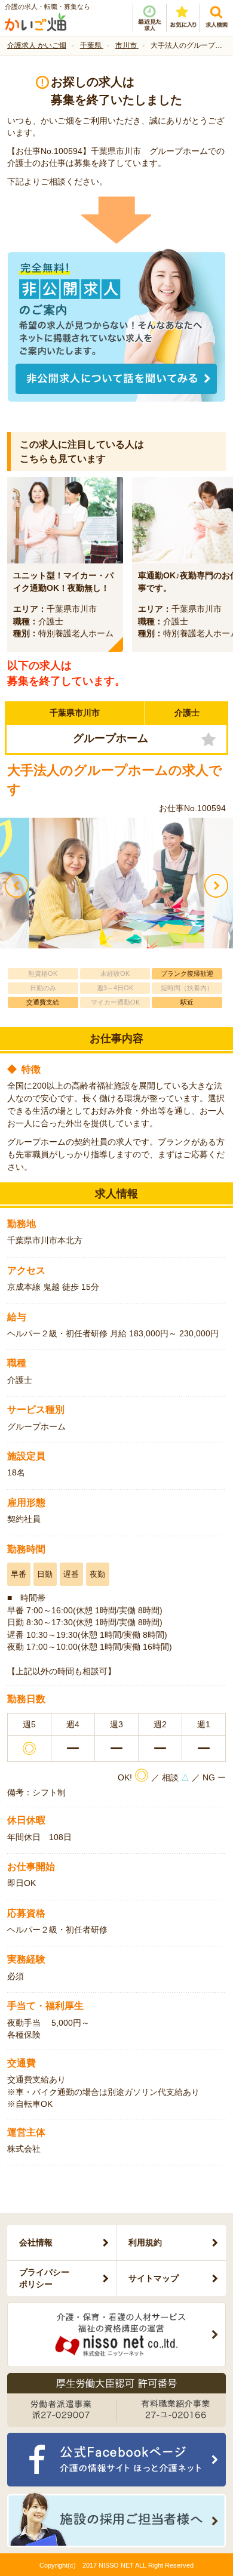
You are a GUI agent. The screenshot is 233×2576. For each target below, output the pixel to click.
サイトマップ (154, 2278)
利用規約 (145, 2242)
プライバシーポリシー (44, 2278)
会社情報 (36, 2242)
